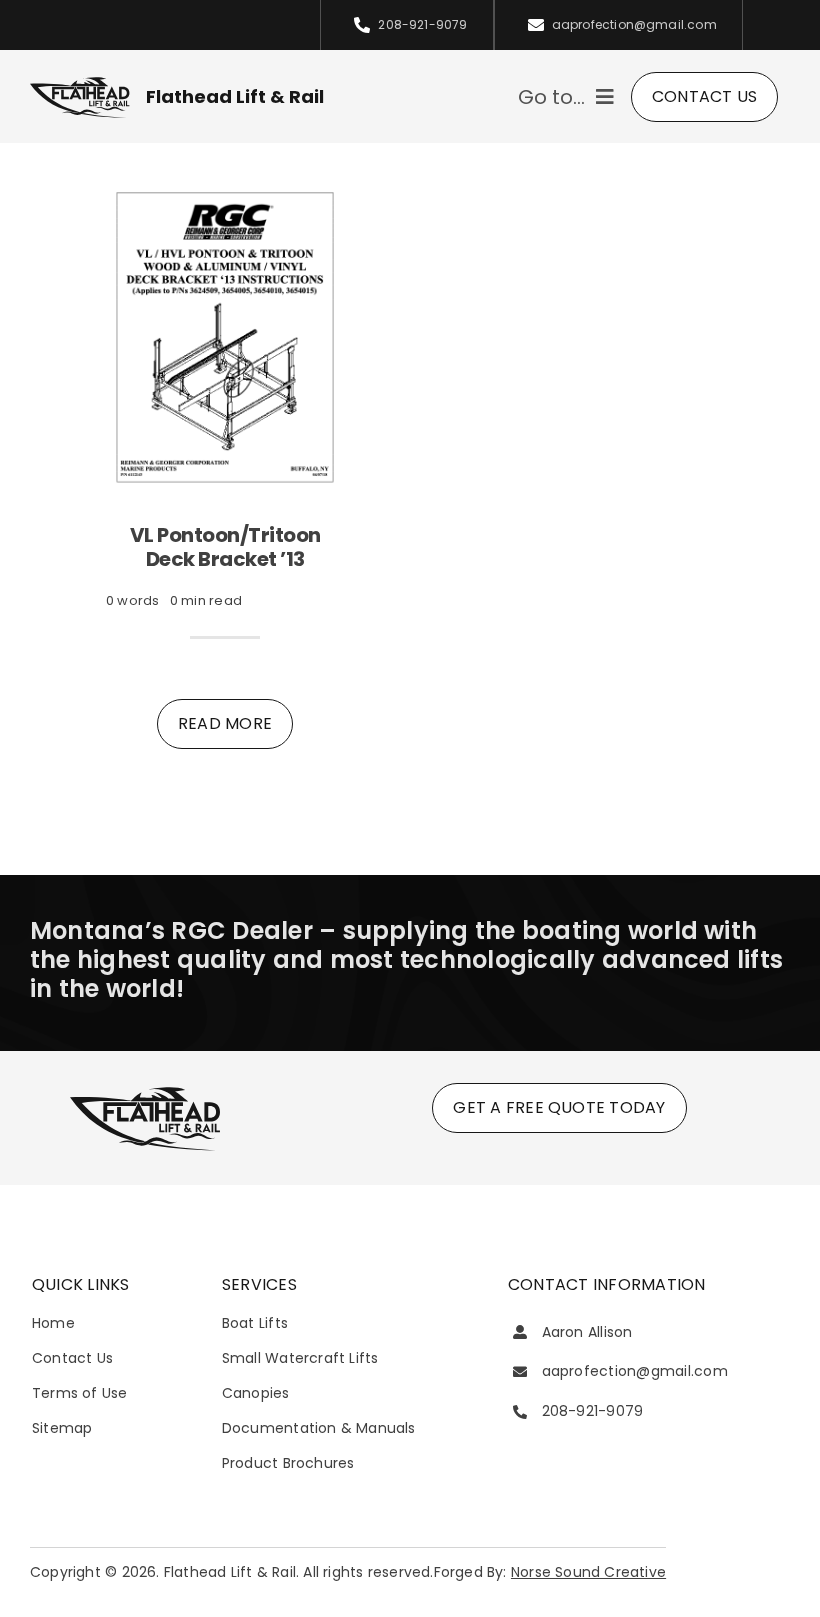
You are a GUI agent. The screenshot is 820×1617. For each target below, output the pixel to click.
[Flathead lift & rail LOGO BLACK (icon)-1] (145, 1091)
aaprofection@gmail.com (635, 1371)
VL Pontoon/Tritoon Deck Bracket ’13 (225, 547)
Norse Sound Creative (588, 1572)
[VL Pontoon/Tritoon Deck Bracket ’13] (225, 190)
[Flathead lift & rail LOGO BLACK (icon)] (80, 82)
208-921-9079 (593, 1411)
